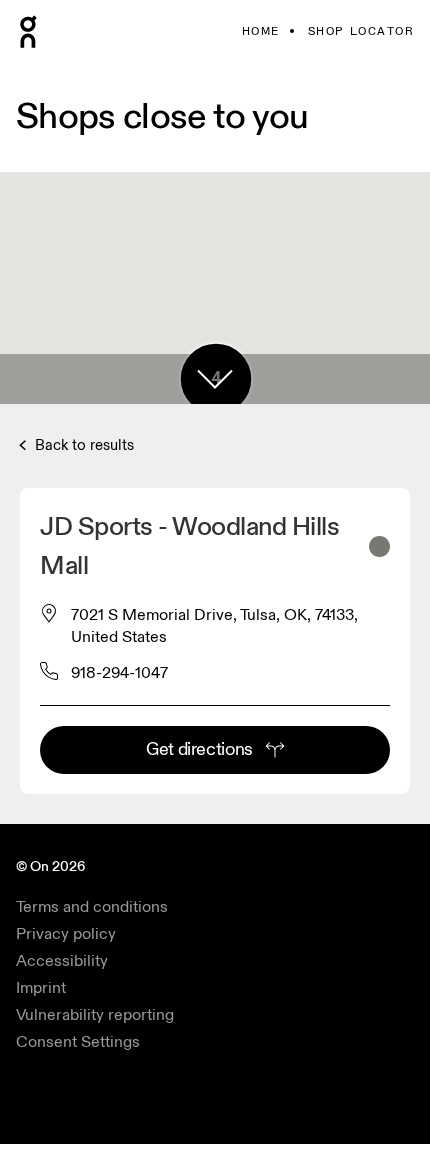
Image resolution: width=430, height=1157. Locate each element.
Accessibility (62, 961)
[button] (215, 379)
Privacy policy (66, 934)
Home (261, 31)
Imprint (41, 988)
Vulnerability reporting (95, 1015)
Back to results (82, 445)
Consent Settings (78, 1042)
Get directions (199, 749)
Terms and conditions (92, 907)
